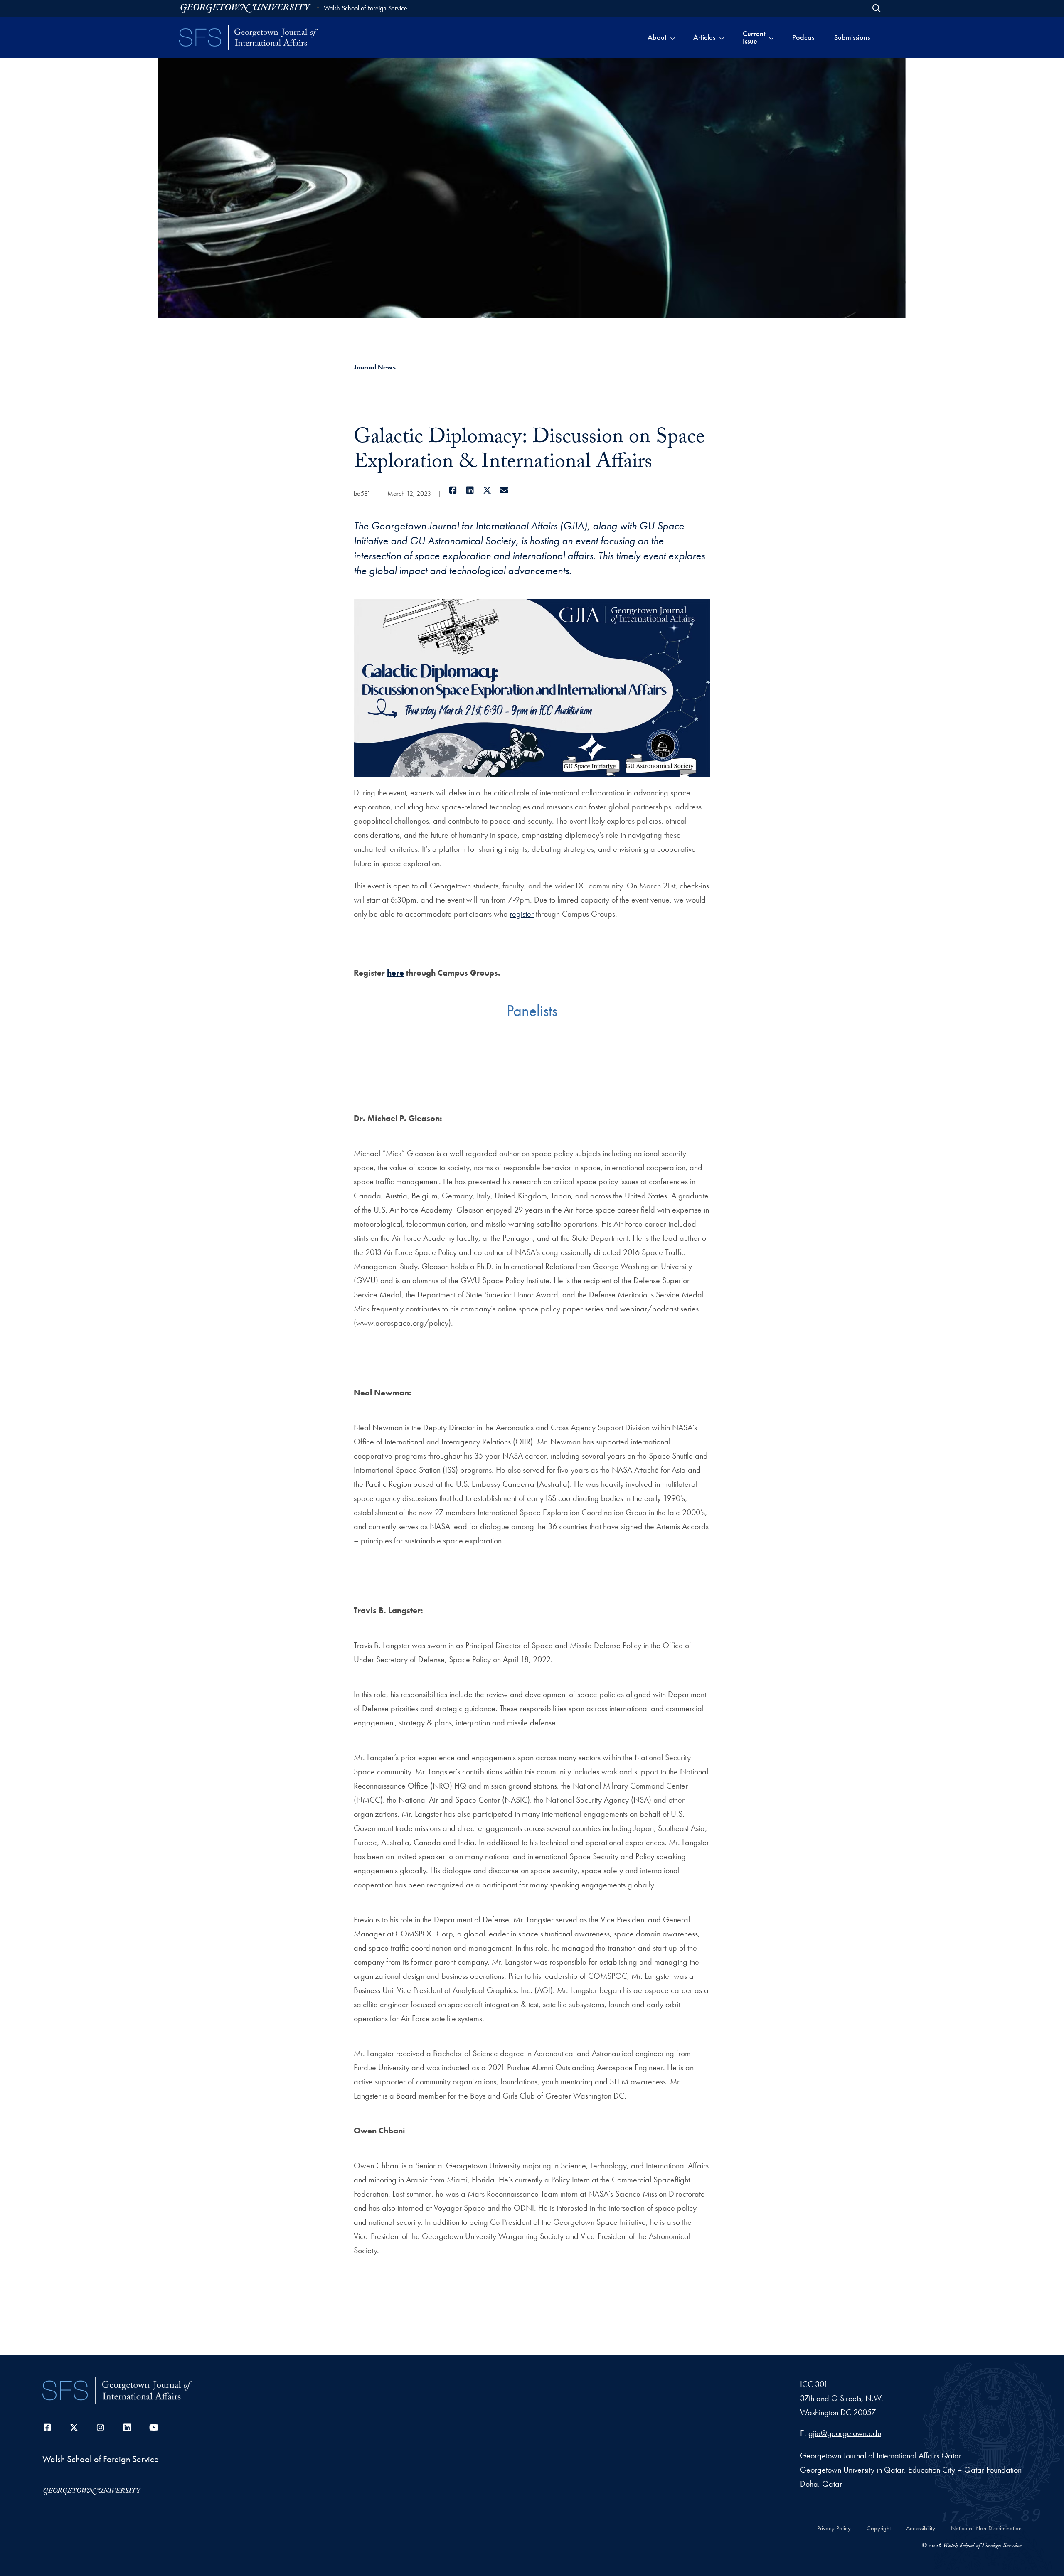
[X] (487, 490)
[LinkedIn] (470, 490)
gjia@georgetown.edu (845, 2433)
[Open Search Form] (877, 8)
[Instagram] (101, 2428)
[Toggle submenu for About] (673, 37)
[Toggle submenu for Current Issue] (771, 37)
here (395, 973)
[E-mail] (504, 490)
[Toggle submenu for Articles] (722, 37)
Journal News (375, 367)
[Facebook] (453, 490)
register (522, 914)
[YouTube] (154, 2428)
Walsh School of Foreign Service (366, 8)
